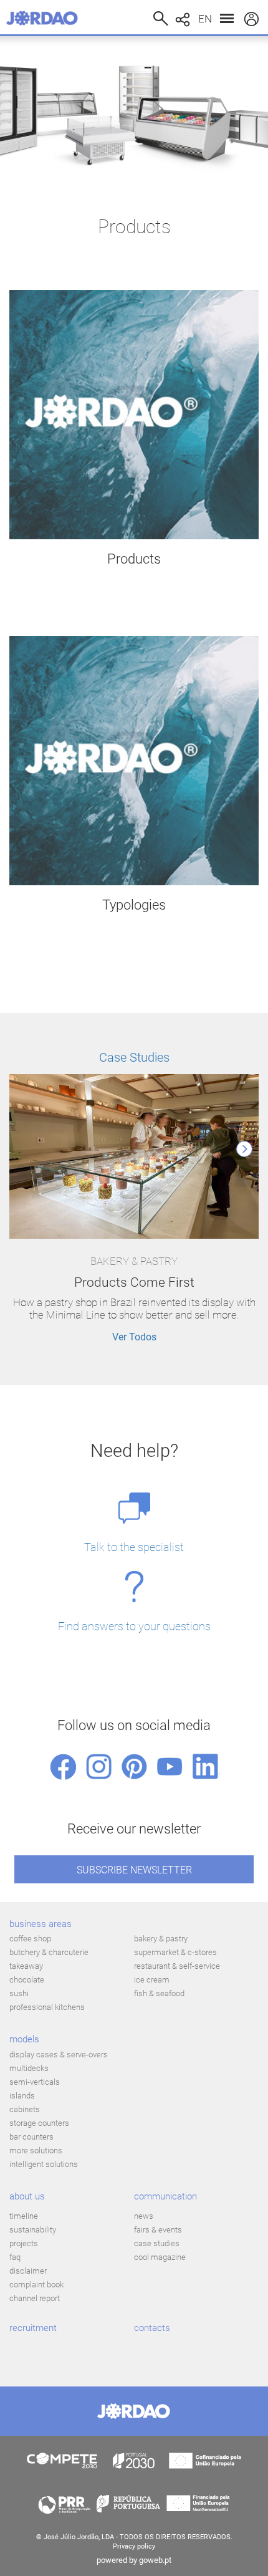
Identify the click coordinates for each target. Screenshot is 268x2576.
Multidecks (29, 2068)
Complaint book (36, 2285)
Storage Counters (39, 2123)
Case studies (157, 2243)
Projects (24, 2243)
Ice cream (152, 1980)
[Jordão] (45, 18)
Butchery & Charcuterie (49, 1952)
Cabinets (25, 2109)
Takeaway (26, 1966)
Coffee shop (30, 1939)
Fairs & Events (158, 2230)
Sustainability (33, 2230)
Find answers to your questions (134, 1626)
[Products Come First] (134, 1158)
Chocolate (27, 1980)
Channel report (35, 2298)
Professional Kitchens (47, 2007)
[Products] (134, 415)
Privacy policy (134, 2546)
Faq (15, 2257)
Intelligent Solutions (44, 2164)
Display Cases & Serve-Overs (59, 2055)
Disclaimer (28, 2271)
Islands (22, 2096)
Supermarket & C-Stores (175, 1952)
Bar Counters (31, 2137)
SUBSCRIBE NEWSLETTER (134, 1870)
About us (27, 2196)
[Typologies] (134, 761)
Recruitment (33, 2328)
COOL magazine (160, 2257)
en (205, 19)
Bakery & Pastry (161, 1939)
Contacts (152, 2328)
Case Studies (134, 1057)
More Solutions (36, 2151)
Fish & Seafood (159, 1993)
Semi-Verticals (35, 2082)
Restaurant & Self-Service (177, 1966)
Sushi (19, 1993)
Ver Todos (134, 1337)
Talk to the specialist (134, 1547)
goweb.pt (155, 2560)
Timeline (24, 2216)
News (144, 2216)
